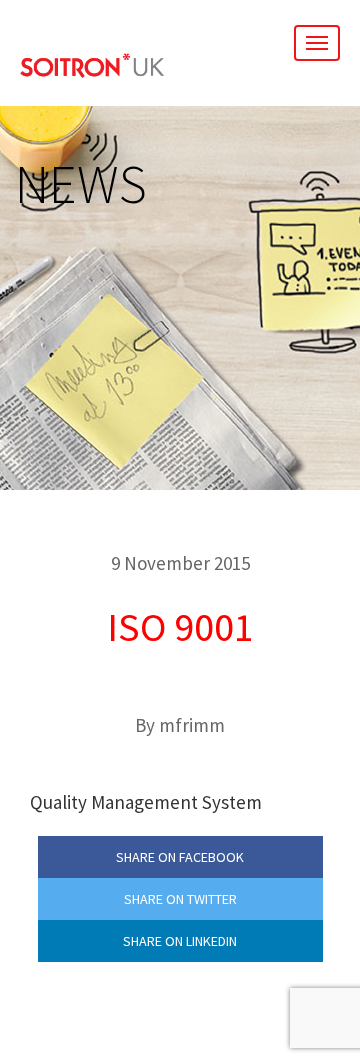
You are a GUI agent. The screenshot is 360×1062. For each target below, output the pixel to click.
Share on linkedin (180, 941)
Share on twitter (180, 899)
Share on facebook (180, 857)
